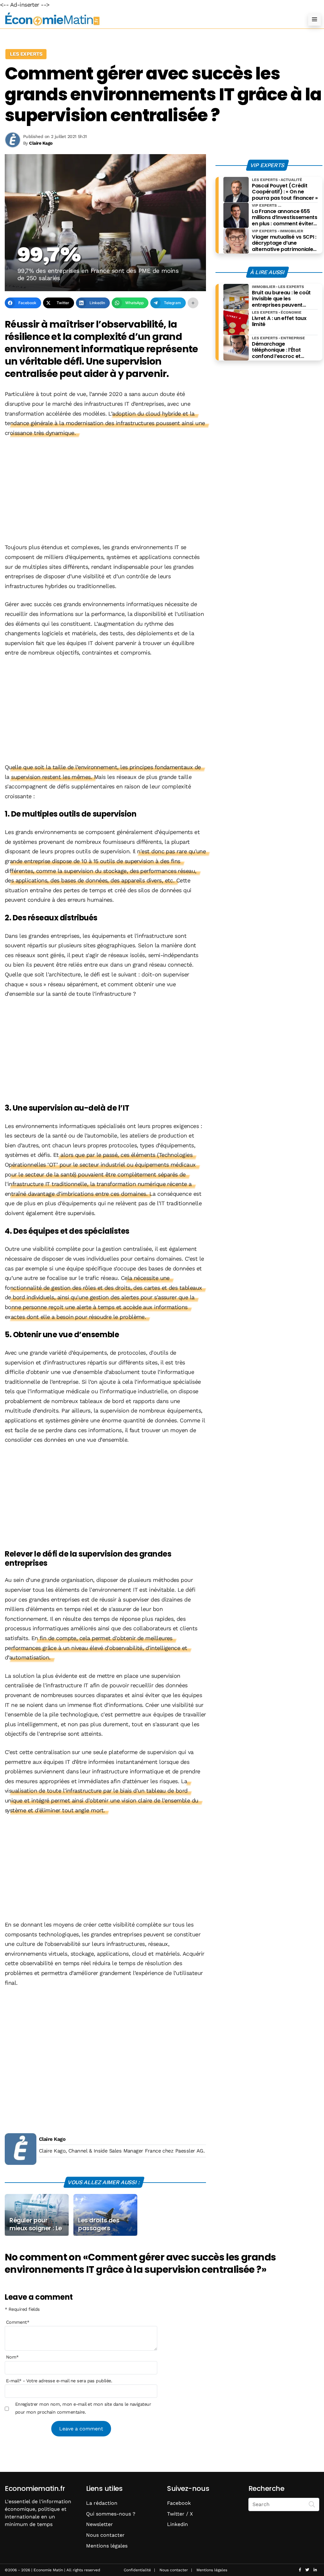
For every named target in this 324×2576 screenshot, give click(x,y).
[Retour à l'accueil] (149, 19)
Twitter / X (180, 2514)
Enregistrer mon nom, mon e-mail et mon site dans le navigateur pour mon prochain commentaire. (83, 2408)
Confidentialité (137, 2570)
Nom (12, 2357)
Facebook (179, 2503)
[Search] (312, 2504)
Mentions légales (107, 2546)
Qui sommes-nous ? (111, 2514)
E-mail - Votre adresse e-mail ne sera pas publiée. (59, 2381)
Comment (18, 2322)
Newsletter (100, 2524)
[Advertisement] (105, 491)
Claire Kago (52, 2139)
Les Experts (26, 54)
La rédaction (102, 2503)
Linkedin (178, 2524)
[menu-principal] (315, 19)
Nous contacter (105, 2535)
